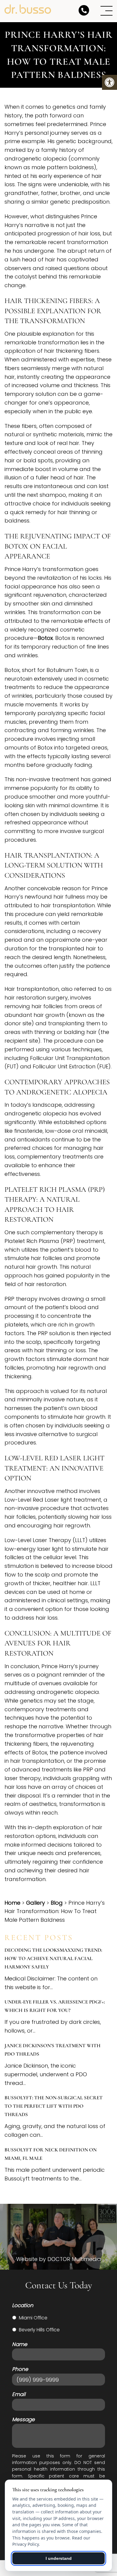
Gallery (36, 1903)
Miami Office (33, 2318)
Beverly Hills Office (39, 2330)
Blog (57, 1903)
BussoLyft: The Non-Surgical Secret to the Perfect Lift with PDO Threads (54, 2106)
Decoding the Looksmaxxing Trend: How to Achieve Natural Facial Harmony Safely (53, 1958)
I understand (59, 2558)
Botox (45, 638)
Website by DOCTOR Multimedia (59, 2259)
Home (12, 1903)
